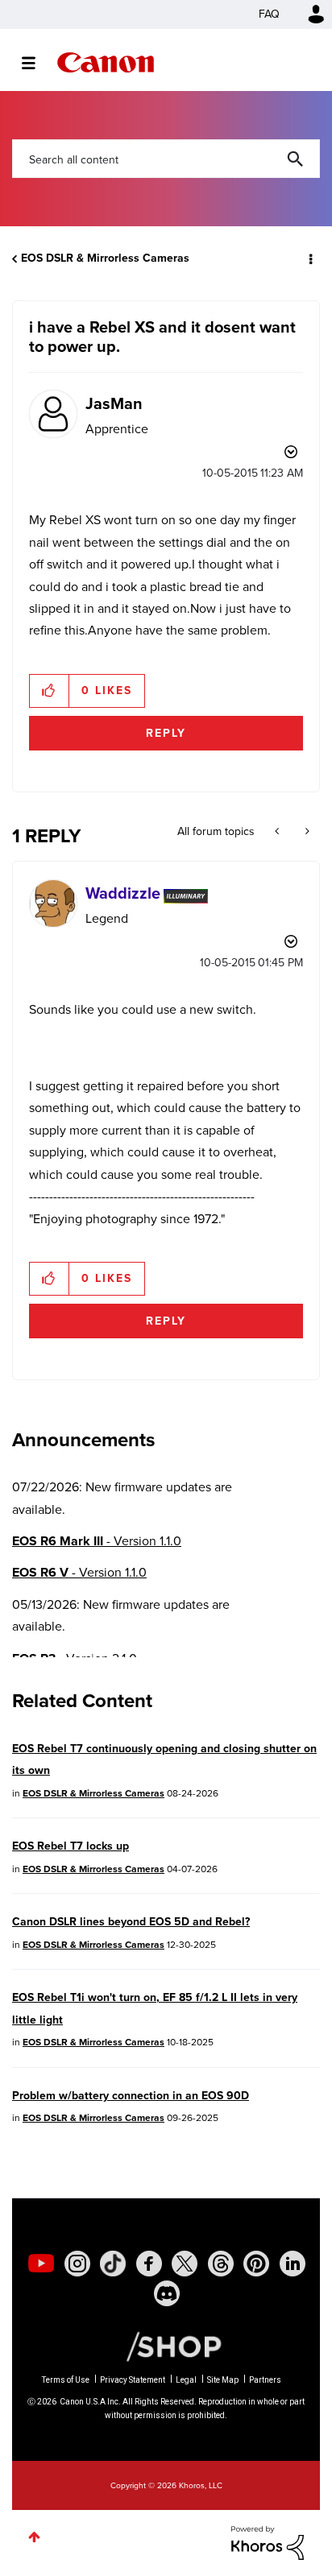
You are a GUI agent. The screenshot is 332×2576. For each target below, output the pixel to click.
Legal (186, 2380)
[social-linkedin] (293, 2264)
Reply (166, 733)
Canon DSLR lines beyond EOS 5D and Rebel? (131, 1922)
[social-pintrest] (256, 2264)
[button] (50, 691)
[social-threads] (221, 2264)
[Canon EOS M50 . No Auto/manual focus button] (278, 832)
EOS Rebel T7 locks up (71, 1846)
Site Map (223, 2380)
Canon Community (106, 62)
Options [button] (309, 258)
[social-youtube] (41, 2264)
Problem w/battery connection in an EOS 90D (131, 2096)
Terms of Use (66, 2380)
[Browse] (37, 63)
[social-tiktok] (113, 2264)
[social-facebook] (149, 2264)
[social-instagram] (77, 2264)
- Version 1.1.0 (97, 1541)
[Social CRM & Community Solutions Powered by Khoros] (268, 2542)
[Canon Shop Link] (166, 2346)
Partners (265, 2380)
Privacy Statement (133, 2380)
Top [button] (34, 2537)
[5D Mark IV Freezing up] (306, 832)
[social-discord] (167, 2293)
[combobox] (166, 159)
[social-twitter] (185, 2264)
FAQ (269, 14)
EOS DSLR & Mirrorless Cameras (105, 258)
